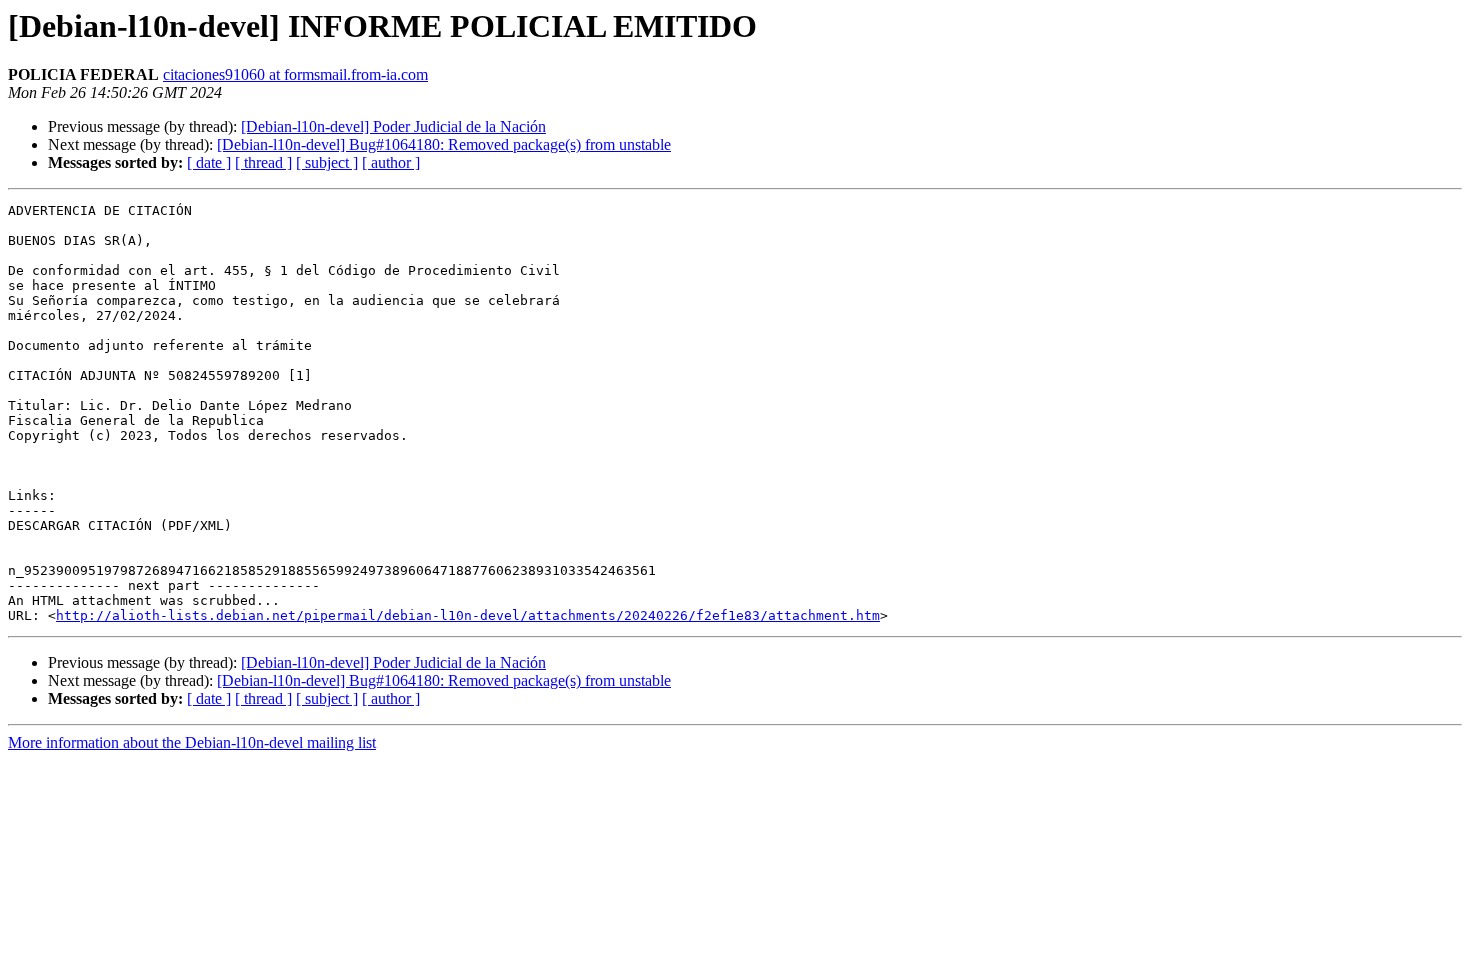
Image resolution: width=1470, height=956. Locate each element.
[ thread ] (263, 162)
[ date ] (209, 162)
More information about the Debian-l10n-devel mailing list (192, 742)
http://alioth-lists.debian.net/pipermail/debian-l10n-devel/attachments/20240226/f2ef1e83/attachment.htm (468, 615)
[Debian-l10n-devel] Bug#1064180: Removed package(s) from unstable (444, 144)
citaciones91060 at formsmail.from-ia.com (295, 74)
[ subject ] (327, 162)
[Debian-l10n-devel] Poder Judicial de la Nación (393, 126)
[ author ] (391, 162)
